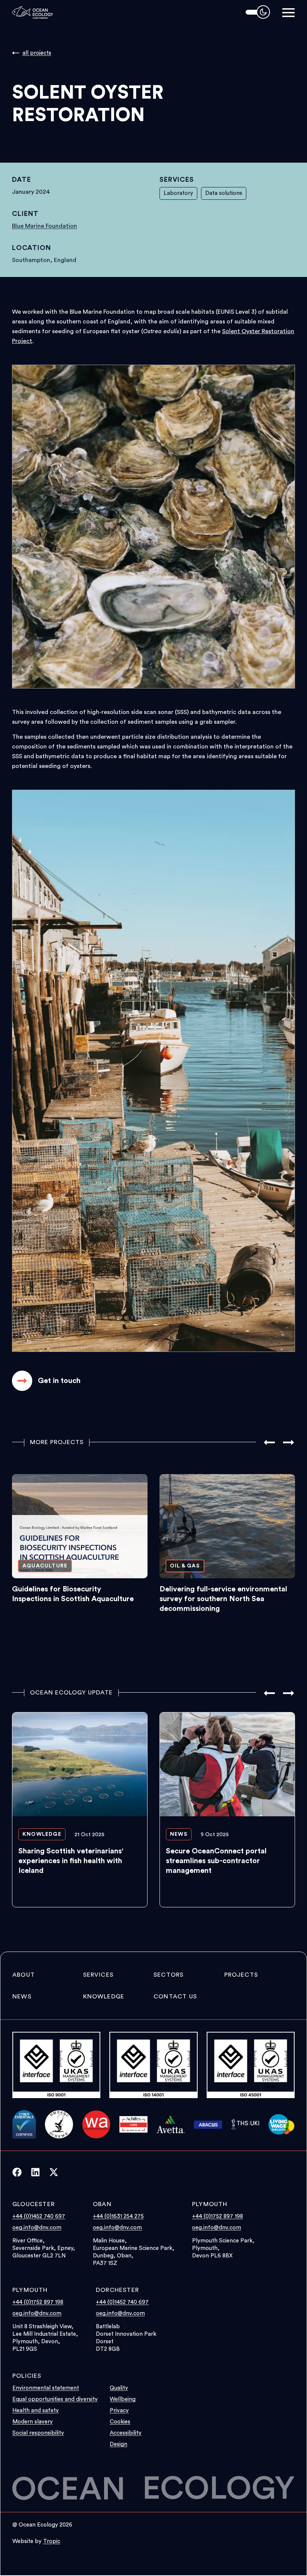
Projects (241, 1975)
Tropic (52, 2541)
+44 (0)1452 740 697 (39, 2216)
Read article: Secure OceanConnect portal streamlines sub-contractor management (227, 1810)
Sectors (168, 1975)
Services (98, 1975)
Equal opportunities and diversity (55, 2399)
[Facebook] (22, 2172)
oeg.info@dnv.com (37, 2228)
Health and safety (36, 2411)
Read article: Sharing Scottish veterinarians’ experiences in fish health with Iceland (80, 1810)
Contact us (175, 1997)
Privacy (119, 2411)
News (22, 1997)
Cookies (120, 2422)
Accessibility (126, 2433)
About (24, 1975)
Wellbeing (123, 2399)
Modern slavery (33, 2422)
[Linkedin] (40, 2172)
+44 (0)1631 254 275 (118, 2216)
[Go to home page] (33, 12)
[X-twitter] (58, 2172)
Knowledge (104, 1997)
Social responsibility (38, 2433)
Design (118, 2444)
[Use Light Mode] (258, 12)
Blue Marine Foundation (45, 226)
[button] (288, 13)
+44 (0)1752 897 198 (218, 2216)
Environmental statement (46, 2388)
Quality (119, 2388)
